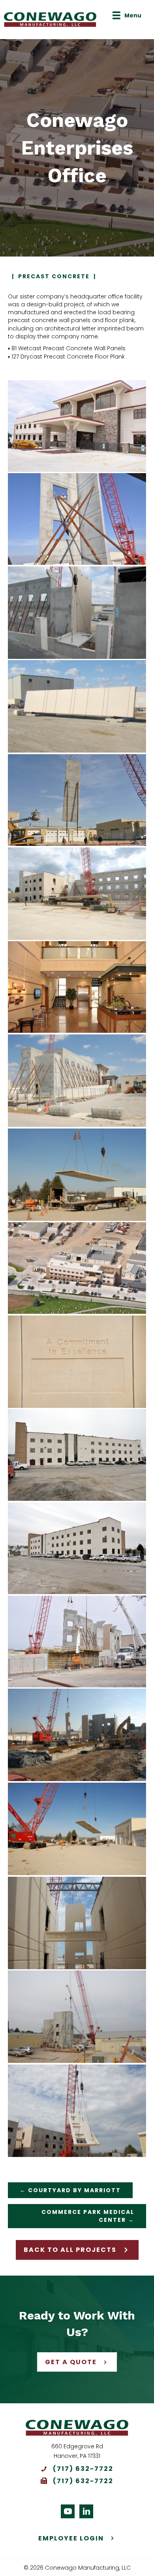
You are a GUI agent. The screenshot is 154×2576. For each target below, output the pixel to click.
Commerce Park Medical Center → (88, 2216)
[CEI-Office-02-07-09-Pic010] (77, 519)
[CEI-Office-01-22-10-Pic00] (77, 1455)
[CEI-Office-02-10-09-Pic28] (77, 2017)
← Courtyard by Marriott (70, 2190)
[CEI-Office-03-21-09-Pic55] (77, 1175)
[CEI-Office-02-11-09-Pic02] (77, 1735)
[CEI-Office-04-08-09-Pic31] (77, 894)
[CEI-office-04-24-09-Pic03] (77, 2111)
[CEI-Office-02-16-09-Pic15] (77, 706)
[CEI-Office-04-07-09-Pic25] (77, 613)
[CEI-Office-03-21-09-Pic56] (77, 1829)
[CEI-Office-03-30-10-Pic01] (77, 987)
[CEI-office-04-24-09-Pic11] (77, 1923)
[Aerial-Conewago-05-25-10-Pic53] (77, 1268)
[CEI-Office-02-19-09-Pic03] (77, 1362)
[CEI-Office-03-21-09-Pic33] (77, 1642)
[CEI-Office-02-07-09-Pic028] (77, 800)
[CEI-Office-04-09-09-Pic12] (77, 1081)
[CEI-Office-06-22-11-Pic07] (77, 426)
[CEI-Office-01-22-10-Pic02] (77, 1548)
